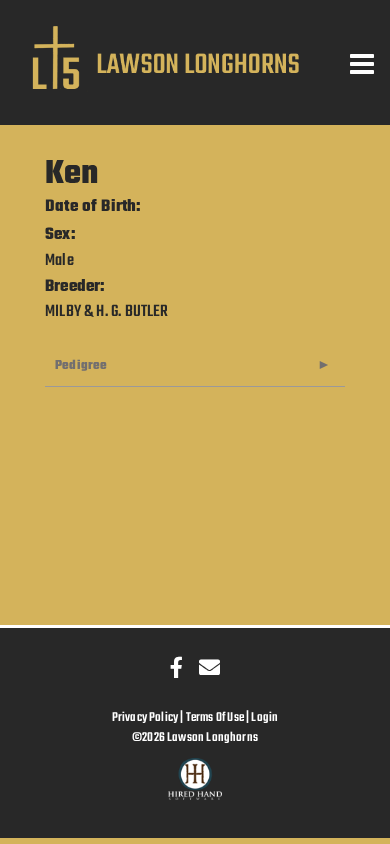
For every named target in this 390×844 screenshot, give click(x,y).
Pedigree (81, 365)
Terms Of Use (215, 717)
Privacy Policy (145, 717)
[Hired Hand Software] (195, 788)
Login (264, 717)
